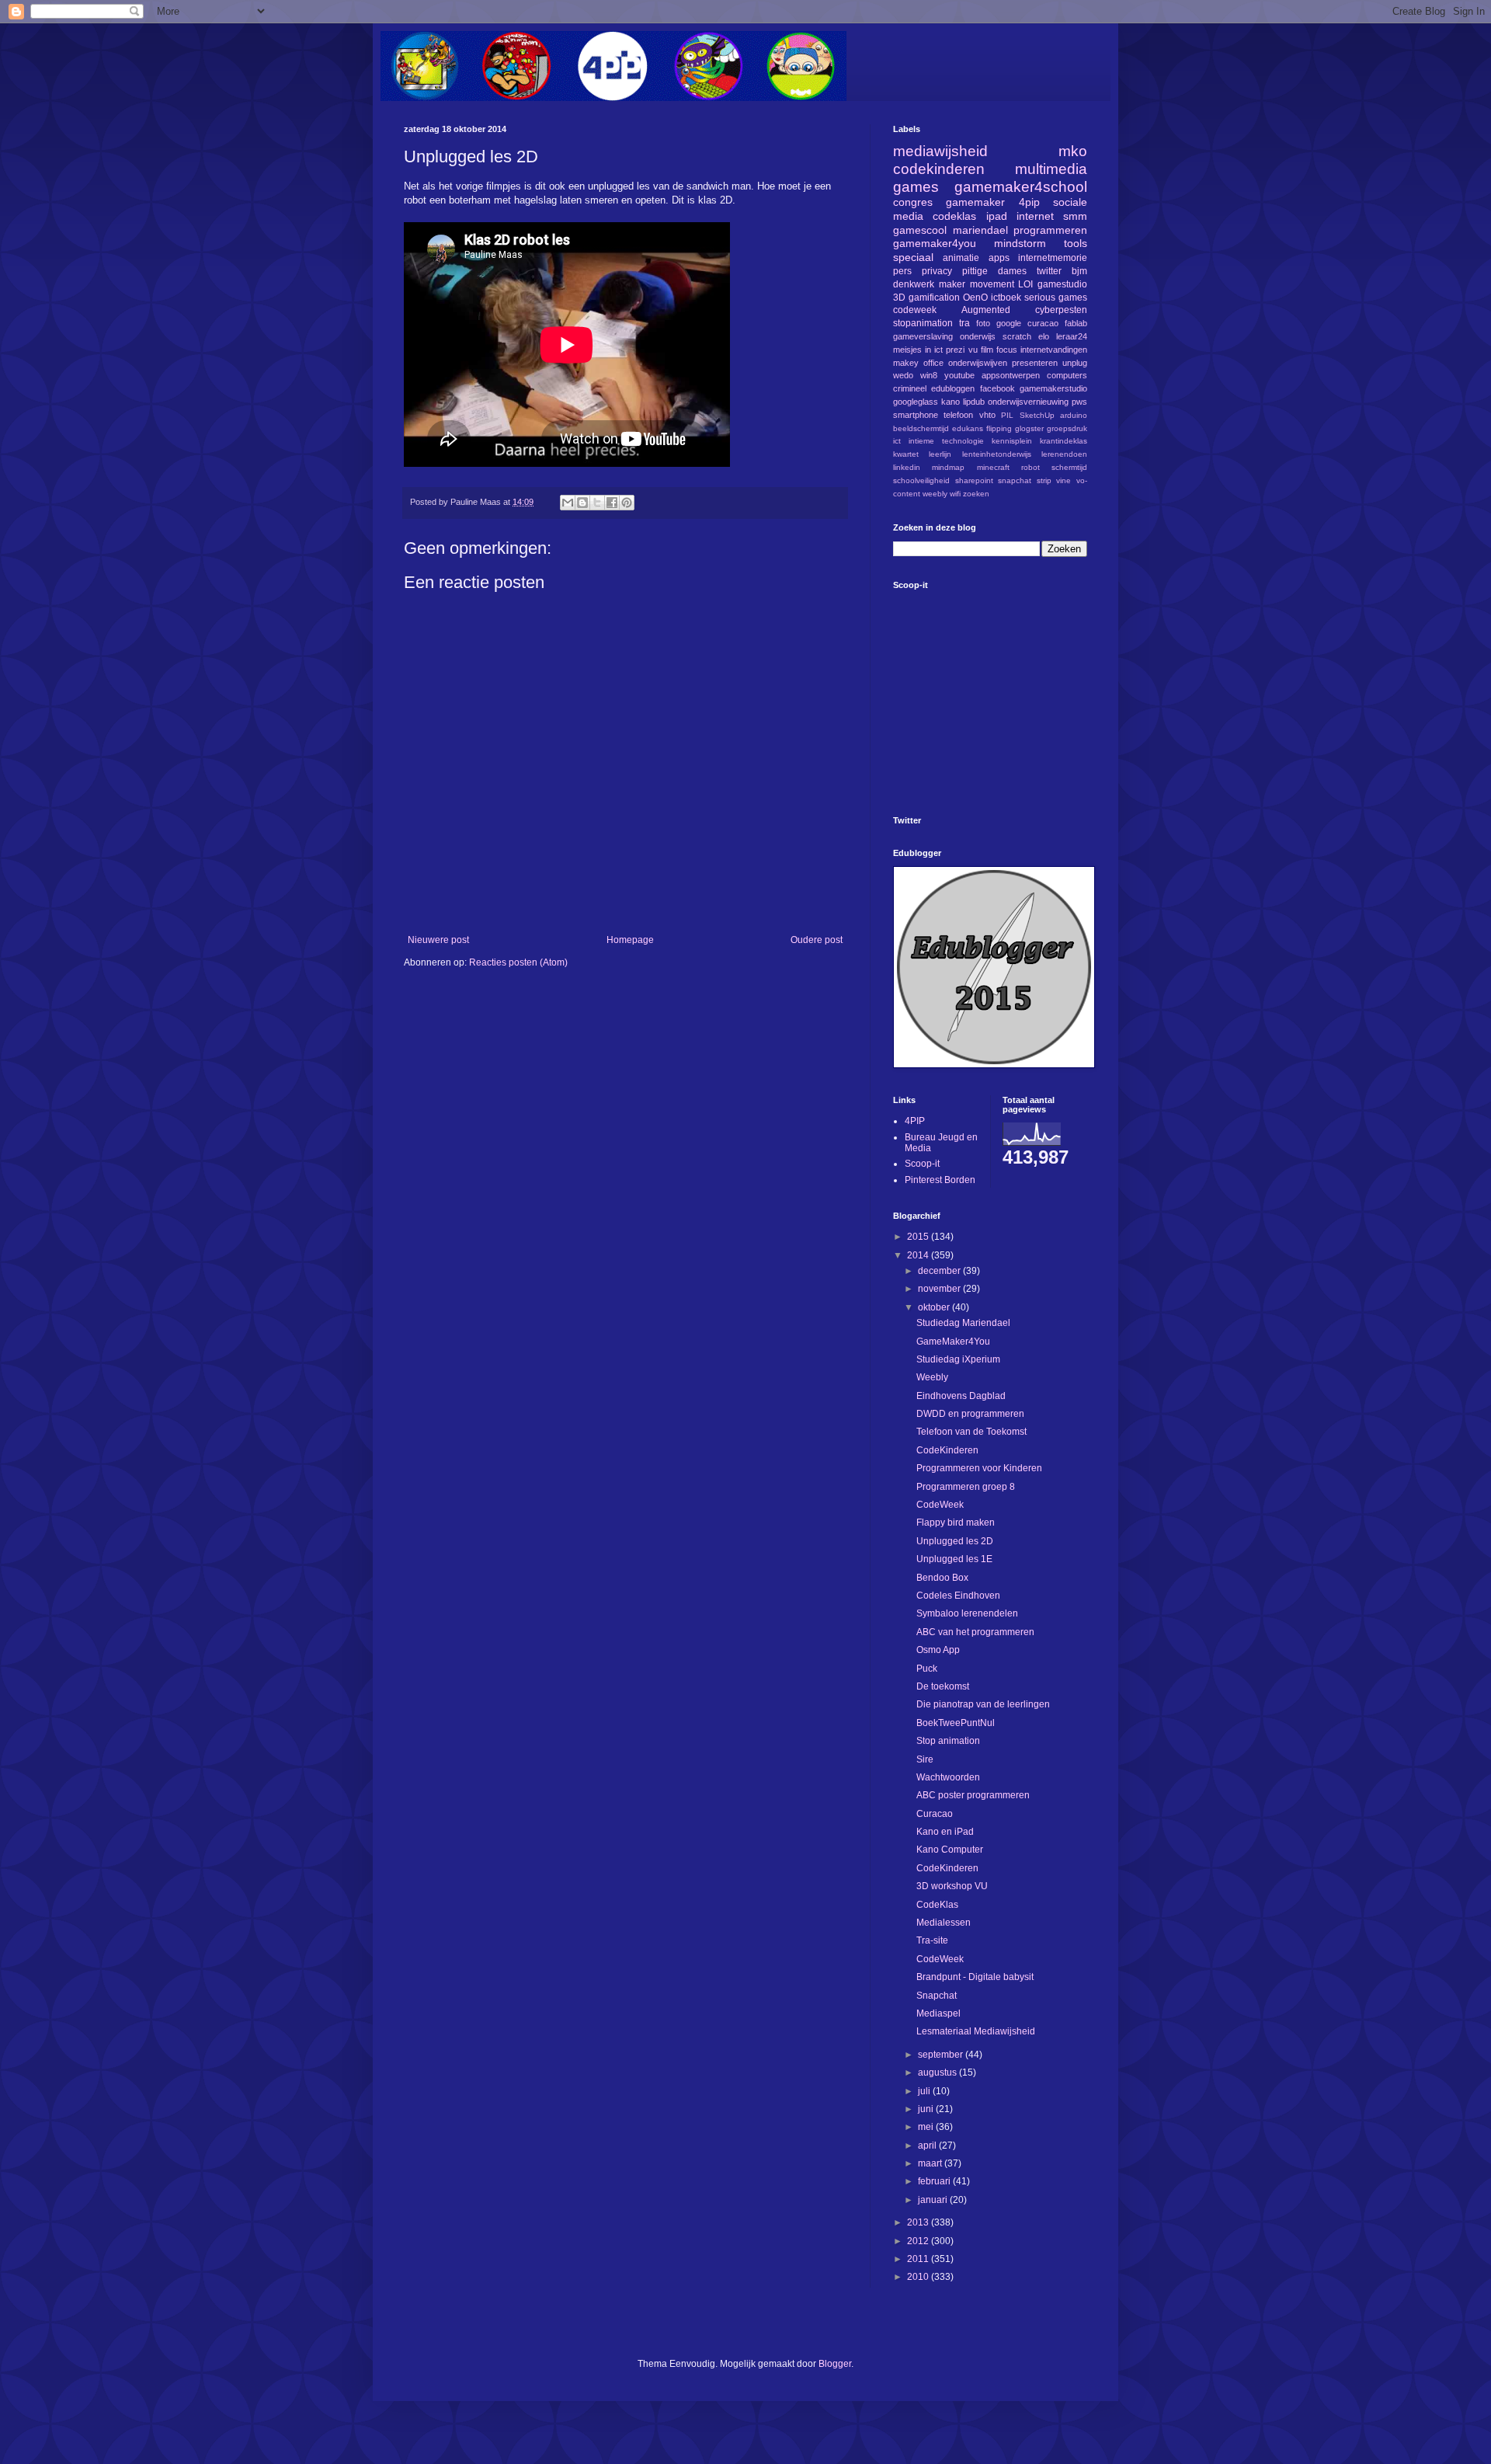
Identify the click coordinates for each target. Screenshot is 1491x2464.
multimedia (1051, 169)
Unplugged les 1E (954, 1559)
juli (925, 2091)
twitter (1049, 271)
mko (1073, 151)
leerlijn (940, 454)
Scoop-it (922, 1164)
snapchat (1015, 480)
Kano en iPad (945, 1832)
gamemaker (975, 202)
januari (934, 2200)
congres (913, 202)
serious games (1056, 298)
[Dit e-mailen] (568, 503)
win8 (929, 375)
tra (964, 323)
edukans (968, 428)
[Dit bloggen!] (582, 503)
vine (1064, 480)
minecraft (993, 467)
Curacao (935, 1814)
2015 (919, 1237)
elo (1044, 336)
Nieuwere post (438, 940)
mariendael (980, 230)
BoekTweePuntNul (956, 1723)
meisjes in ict (918, 350)
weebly (935, 494)
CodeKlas (937, 1905)
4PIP (915, 1121)
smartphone (916, 415)
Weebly (932, 1377)
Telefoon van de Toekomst (971, 1432)
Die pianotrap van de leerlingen (983, 1704)
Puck (927, 1669)
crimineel (910, 388)
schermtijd (1069, 467)
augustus (938, 2072)
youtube (959, 375)
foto (983, 323)
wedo (903, 375)
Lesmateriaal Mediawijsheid (976, 2031)
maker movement (977, 284)
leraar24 (1072, 336)
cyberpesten (1061, 310)
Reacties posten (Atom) (518, 962)
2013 (919, 2222)
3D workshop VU (952, 1886)
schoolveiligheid (921, 480)
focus (1007, 350)
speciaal (913, 257)
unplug (1075, 363)
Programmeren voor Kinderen (979, 1468)
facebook (997, 388)
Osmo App (938, 1650)
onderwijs (978, 336)
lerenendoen (1064, 454)
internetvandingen (1054, 350)
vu (973, 350)
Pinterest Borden (940, 1180)
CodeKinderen (947, 1450)
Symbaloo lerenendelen (967, 1613)
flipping (999, 428)
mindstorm (1020, 243)
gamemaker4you (935, 243)
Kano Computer (950, 1850)
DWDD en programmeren (970, 1414)
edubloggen (953, 388)
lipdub (974, 402)
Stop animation (948, 1741)
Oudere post (817, 940)
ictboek (1006, 298)
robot (1030, 467)
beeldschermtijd (921, 428)
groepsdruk (1067, 428)
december (940, 1271)
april (928, 2146)
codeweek (915, 310)
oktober (935, 1307)
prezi (955, 350)
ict (897, 441)
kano (951, 402)
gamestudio (1062, 284)
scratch (1017, 336)
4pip (1029, 202)
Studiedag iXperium (958, 1359)
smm (1075, 216)
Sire (925, 1759)
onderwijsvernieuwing (1028, 402)
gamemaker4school (1021, 187)
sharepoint (974, 480)
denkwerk (914, 284)
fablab (1076, 323)
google (1009, 323)
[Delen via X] (597, 503)
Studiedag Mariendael (963, 1323)
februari (935, 2181)
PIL (1007, 415)
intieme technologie (946, 441)
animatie (961, 258)
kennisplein (1012, 441)
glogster (1029, 428)
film (987, 350)
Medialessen (944, 1923)
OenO (975, 298)
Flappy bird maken (956, 1523)
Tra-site (932, 1940)
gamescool (920, 230)
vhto (987, 415)
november (940, 1289)
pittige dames (994, 271)
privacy (937, 271)
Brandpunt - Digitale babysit (975, 1977)
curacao (1043, 323)
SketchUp (1037, 415)
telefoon (958, 415)
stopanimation (923, 323)
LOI (1025, 284)
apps (999, 258)
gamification (934, 298)
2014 (919, 1255)
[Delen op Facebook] (612, 503)
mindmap (948, 467)
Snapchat (937, 1996)
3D (899, 298)
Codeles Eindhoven (958, 1596)
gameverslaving (923, 336)
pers (902, 271)
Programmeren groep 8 (966, 1487)
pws (1079, 402)
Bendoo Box (942, 1578)
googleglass (916, 402)
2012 (919, 2241)
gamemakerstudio (1053, 388)
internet (1035, 216)
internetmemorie (1053, 258)
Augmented (986, 310)
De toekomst (943, 1686)
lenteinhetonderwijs (997, 454)
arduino (1074, 415)
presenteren (1035, 363)
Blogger (835, 2364)
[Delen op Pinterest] (627, 503)
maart (931, 2163)
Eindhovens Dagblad (961, 1396)
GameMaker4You (953, 1342)
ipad (997, 216)
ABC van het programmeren (975, 1632)
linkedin (907, 467)
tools (1076, 243)
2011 (919, 2259)
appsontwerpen (1011, 375)
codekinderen (939, 169)
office (933, 363)
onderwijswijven (978, 363)
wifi (955, 494)
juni (927, 2109)
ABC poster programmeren (973, 1795)
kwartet (906, 454)
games (916, 187)
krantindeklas (1064, 441)
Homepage (630, 940)
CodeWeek (940, 1505)
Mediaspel (938, 2013)
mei (927, 2127)
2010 (919, 2277)
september (942, 2055)
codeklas (954, 216)
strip (1044, 480)
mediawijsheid (940, 151)
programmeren (1050, 230)
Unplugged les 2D (955, 1541)
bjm (1079, 271)
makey (906, 363)
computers (1067, 375)
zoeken (976, 494)
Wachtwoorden (948, 1777)
